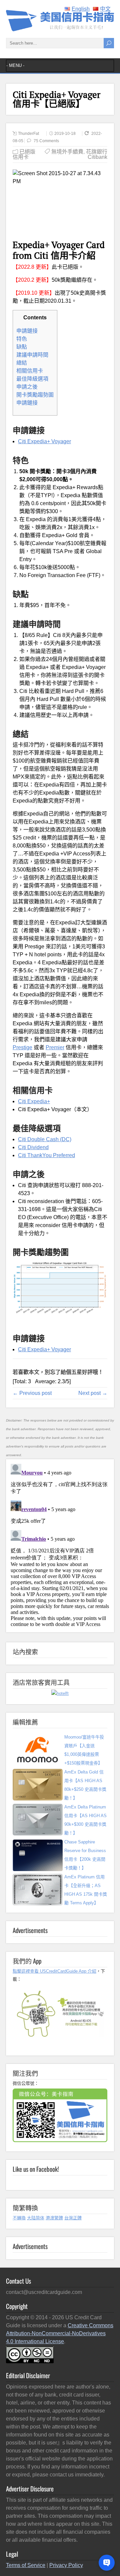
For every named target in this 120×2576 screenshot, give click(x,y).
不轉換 (19, 2218)
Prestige (22, 1047)
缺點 (22, 347)
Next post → (93, 1393)
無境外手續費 (67, 152)
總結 (22, 363)
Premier (55, 1047)
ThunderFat (28, 134)
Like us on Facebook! (36, 2169)
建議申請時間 (32, 355)
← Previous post (32, 1393)
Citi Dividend (33, 1147)
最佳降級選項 (32, 379)
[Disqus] (60, 1544)
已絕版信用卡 (24, 154)
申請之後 (27, 387)
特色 (22, 339)
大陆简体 (36, 2218)
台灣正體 (73, 2218)
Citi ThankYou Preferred (46, 1155)
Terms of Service (26, 2565)
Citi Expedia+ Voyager (44, 441)
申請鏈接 (27, 331)
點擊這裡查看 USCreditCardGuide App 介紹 (54, 1971)
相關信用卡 (30, 371)
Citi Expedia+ (34, 1101)
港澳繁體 (54, 2218)
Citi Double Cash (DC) (45, 1139)
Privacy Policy (66, 2565)
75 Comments (46, 141)
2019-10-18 (65, 134)
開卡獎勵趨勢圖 (35, 395)
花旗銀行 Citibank (97, 154)
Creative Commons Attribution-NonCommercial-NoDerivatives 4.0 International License (60, 2333)
